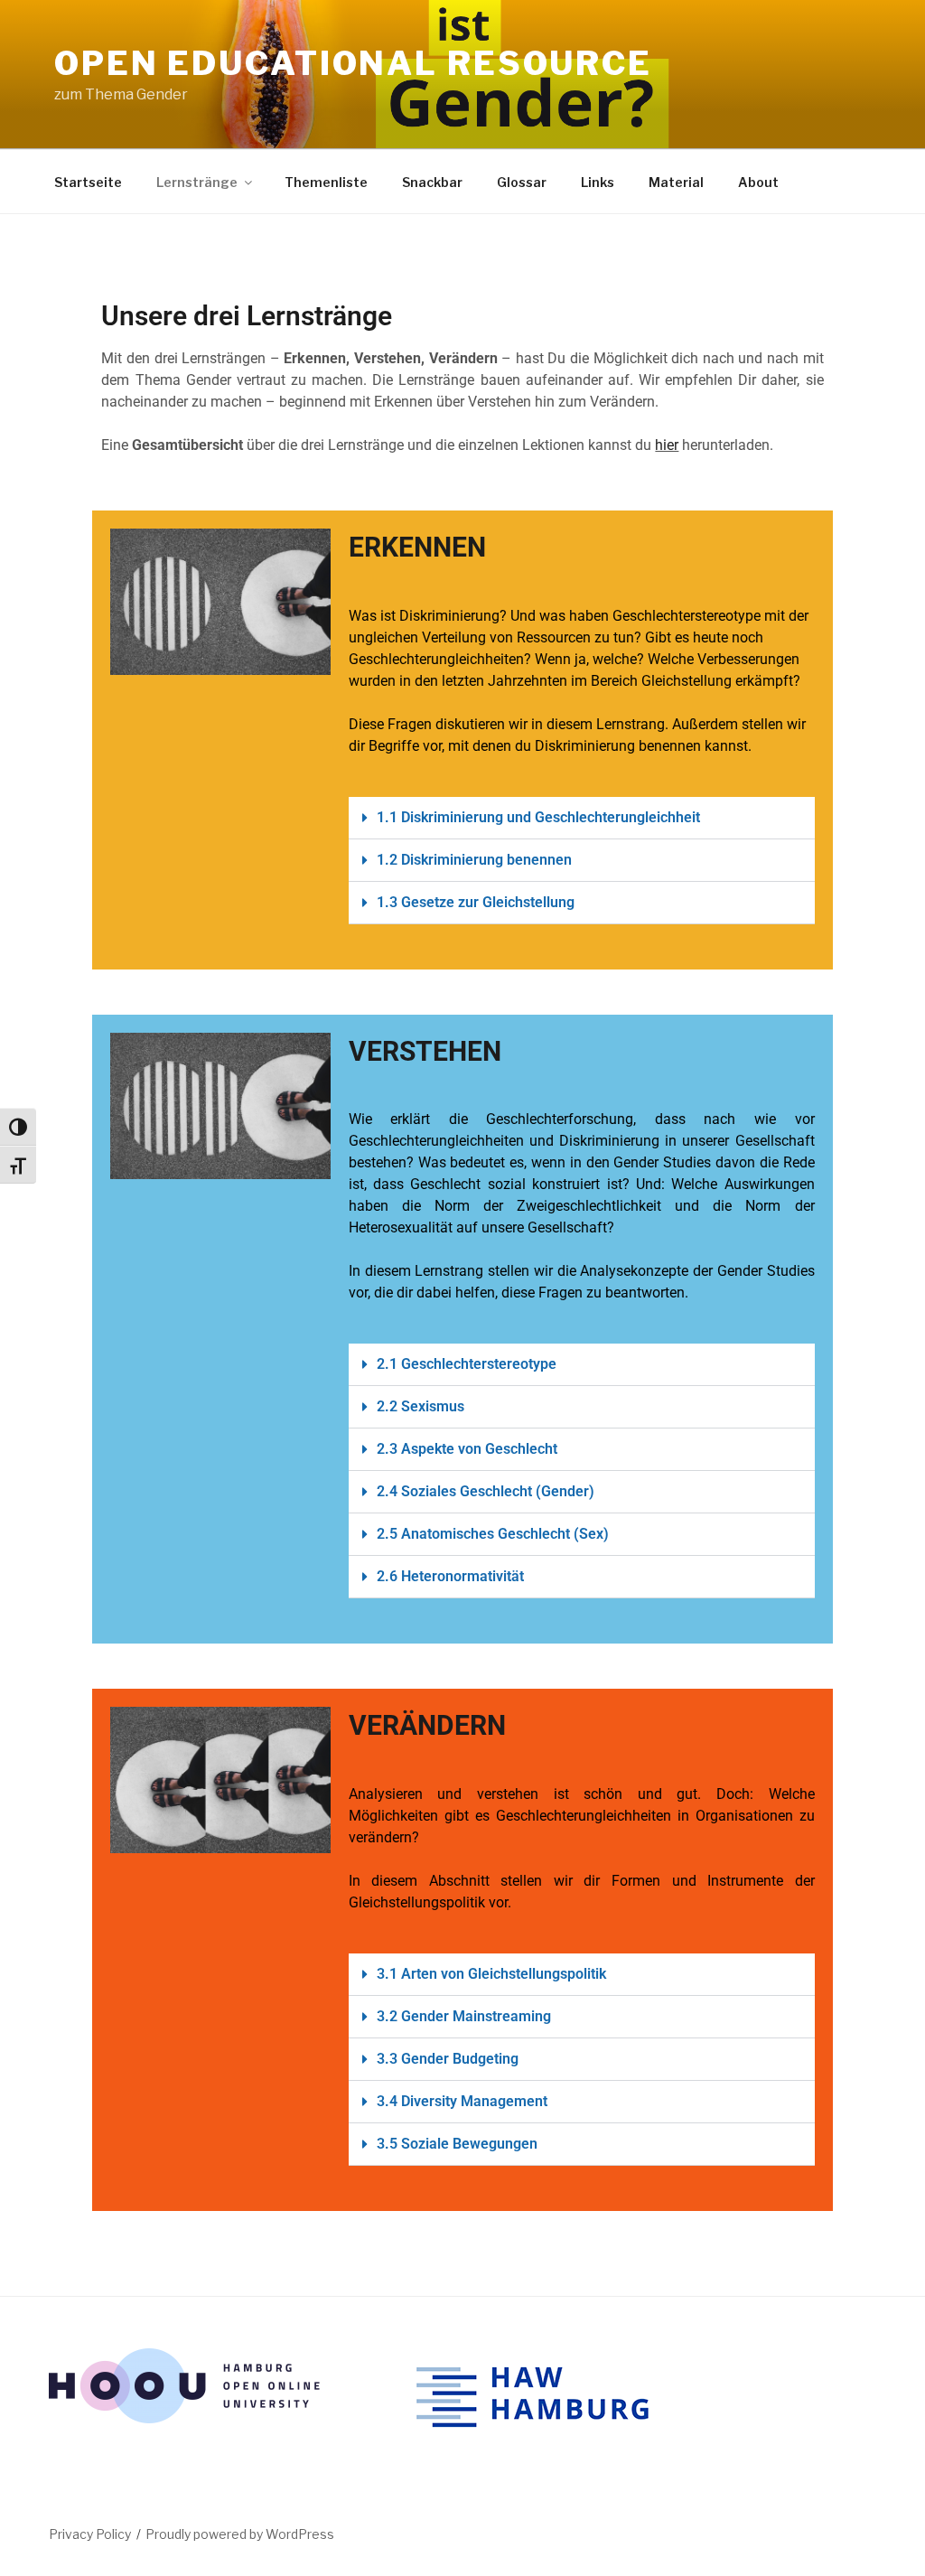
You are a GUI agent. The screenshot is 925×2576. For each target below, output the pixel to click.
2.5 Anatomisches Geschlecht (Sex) (493, 1534)
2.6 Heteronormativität (450, 1576)
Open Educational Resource (353, 63)
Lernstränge (197, 182)
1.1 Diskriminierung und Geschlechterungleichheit (538, 817)
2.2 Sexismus (420, 1406)
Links (598, 182)
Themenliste (326, 182)
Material (676, 182)
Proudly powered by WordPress (240, 2534)
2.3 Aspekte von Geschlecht (467, 1449)
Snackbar (432, 182)
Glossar (522, 182)
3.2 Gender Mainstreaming (464, 2016)
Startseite (88, 182)
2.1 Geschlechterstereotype (467, 1364)
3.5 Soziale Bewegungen (457, 2144)
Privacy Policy (90, 2534)
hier (667, 445)
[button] (582, 818)
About (758, 182)
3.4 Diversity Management (462, 2101)
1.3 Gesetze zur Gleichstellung (476, 902)
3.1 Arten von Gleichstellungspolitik (491, 1974)
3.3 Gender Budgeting (448, 2059)
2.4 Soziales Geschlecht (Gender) (486, 1491)
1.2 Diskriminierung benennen (474, 860)
